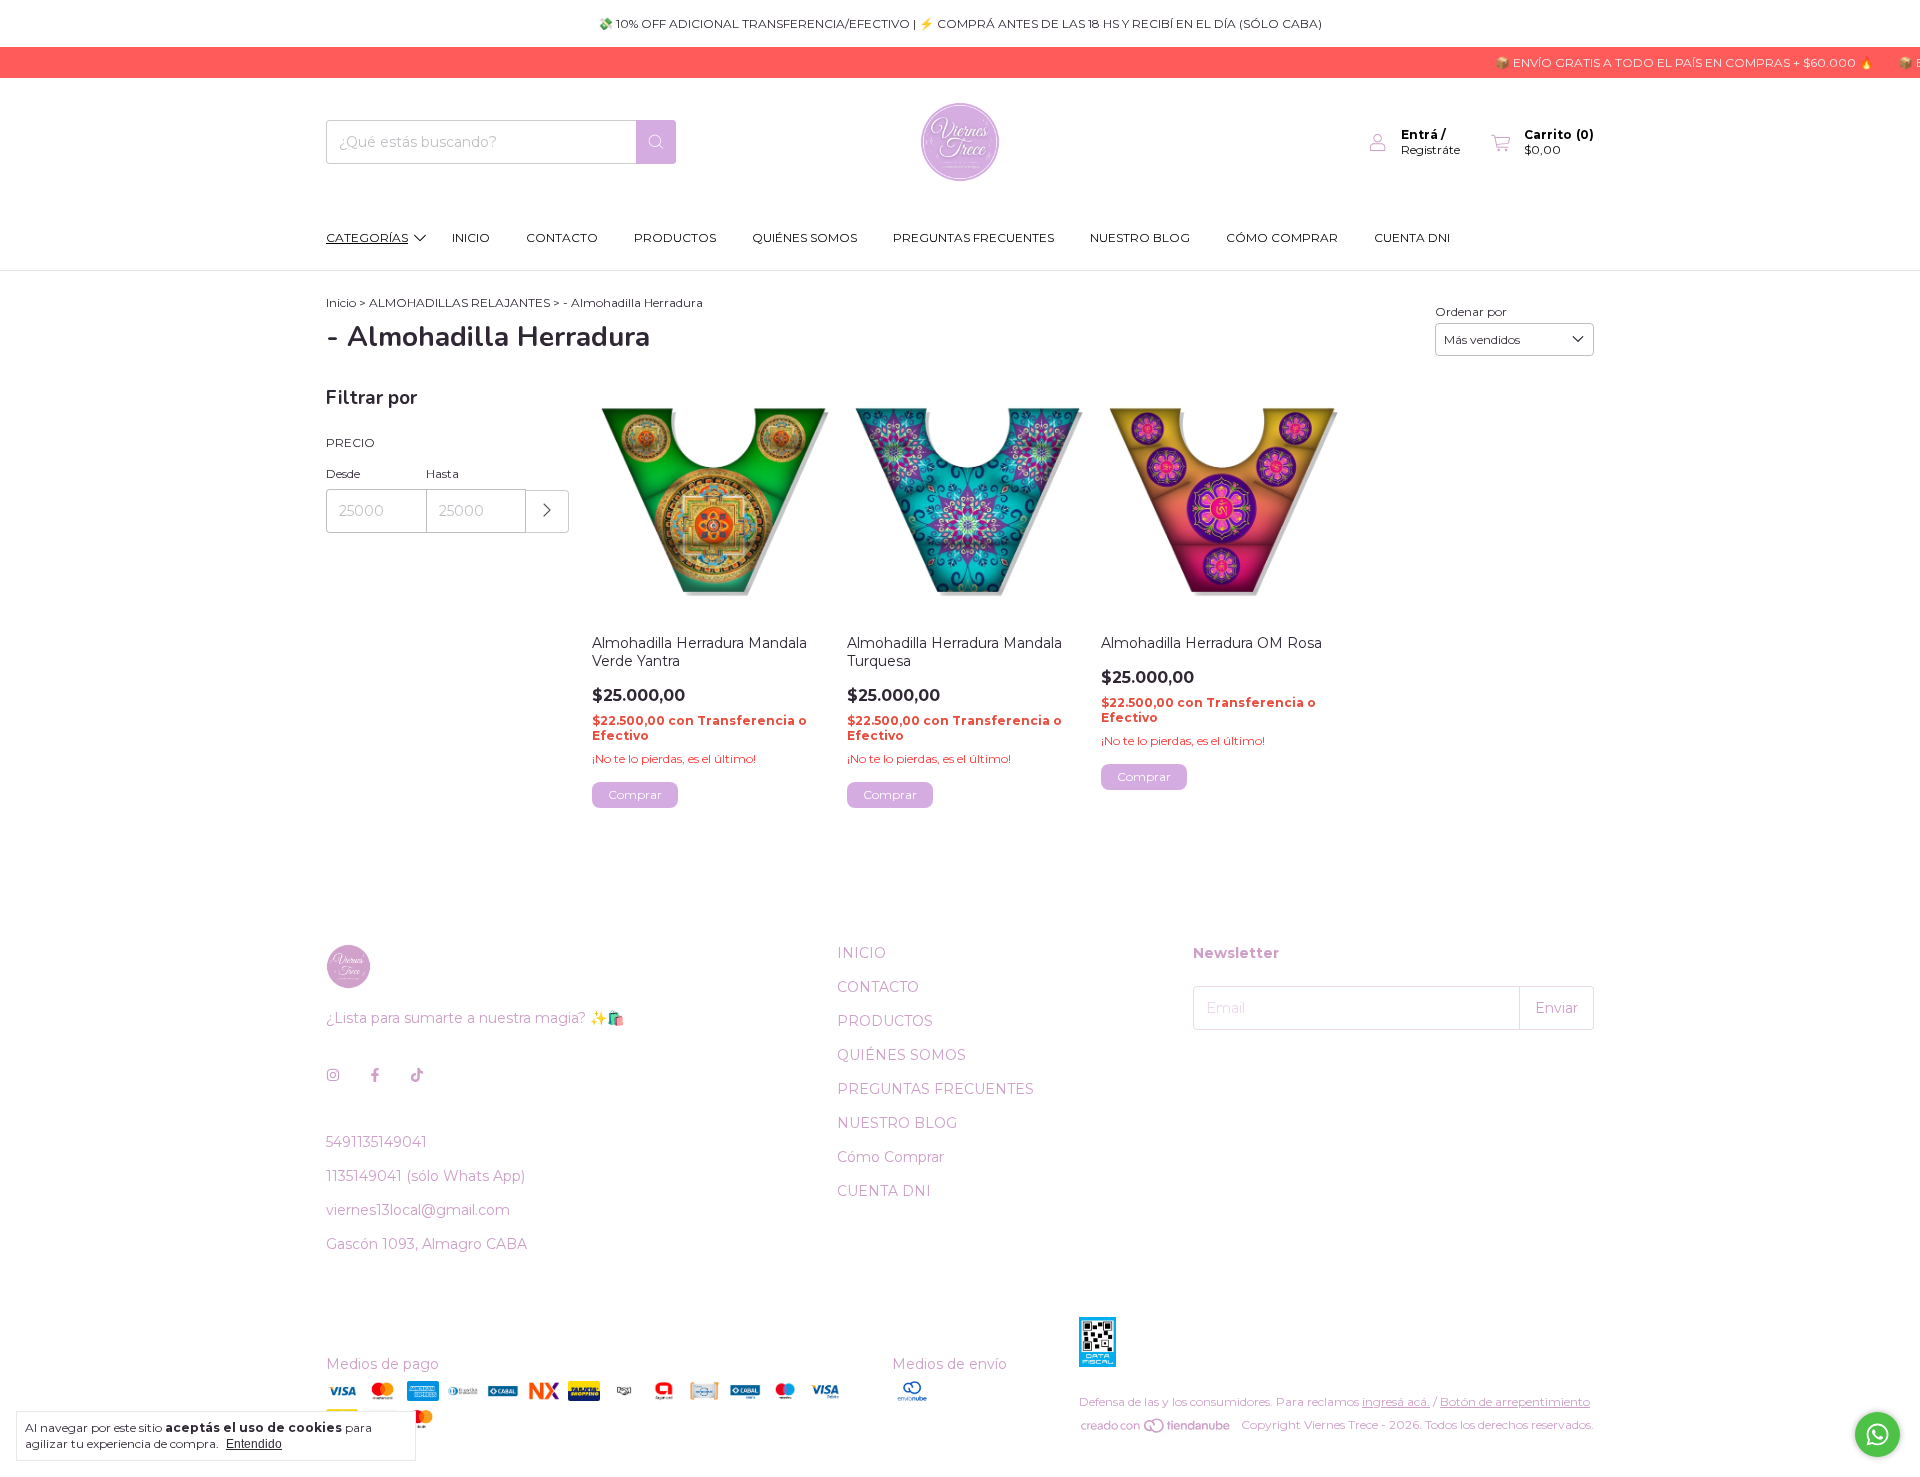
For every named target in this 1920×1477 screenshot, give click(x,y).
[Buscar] (656, 142)
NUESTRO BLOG (1140, 237)
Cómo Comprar (1282, 237)
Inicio (341, 302)
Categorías (367, 237)
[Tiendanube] (1156, 1429)
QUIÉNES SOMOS (804, 237)
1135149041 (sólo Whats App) (425, 1176)
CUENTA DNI (1412, 237)
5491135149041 (376, 1142)
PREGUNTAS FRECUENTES (973, 237)
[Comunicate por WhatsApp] (1877, 1434)
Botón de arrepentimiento (1515, 1401)
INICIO (471, 237)
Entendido (254, 1444)
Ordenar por (1471, 311)
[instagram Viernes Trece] (333, 1076)
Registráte (1430, 149)
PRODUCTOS (675, 237)
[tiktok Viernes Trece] (417, 1076)
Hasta (442, 473)
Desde (343, 473)
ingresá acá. (1396, 1401)
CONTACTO (562, 237)
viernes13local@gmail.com (418, 1210)
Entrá (1419, 134)
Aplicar (547, 511)
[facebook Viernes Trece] (375, 1076)
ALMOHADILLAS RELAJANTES (459, 302)
